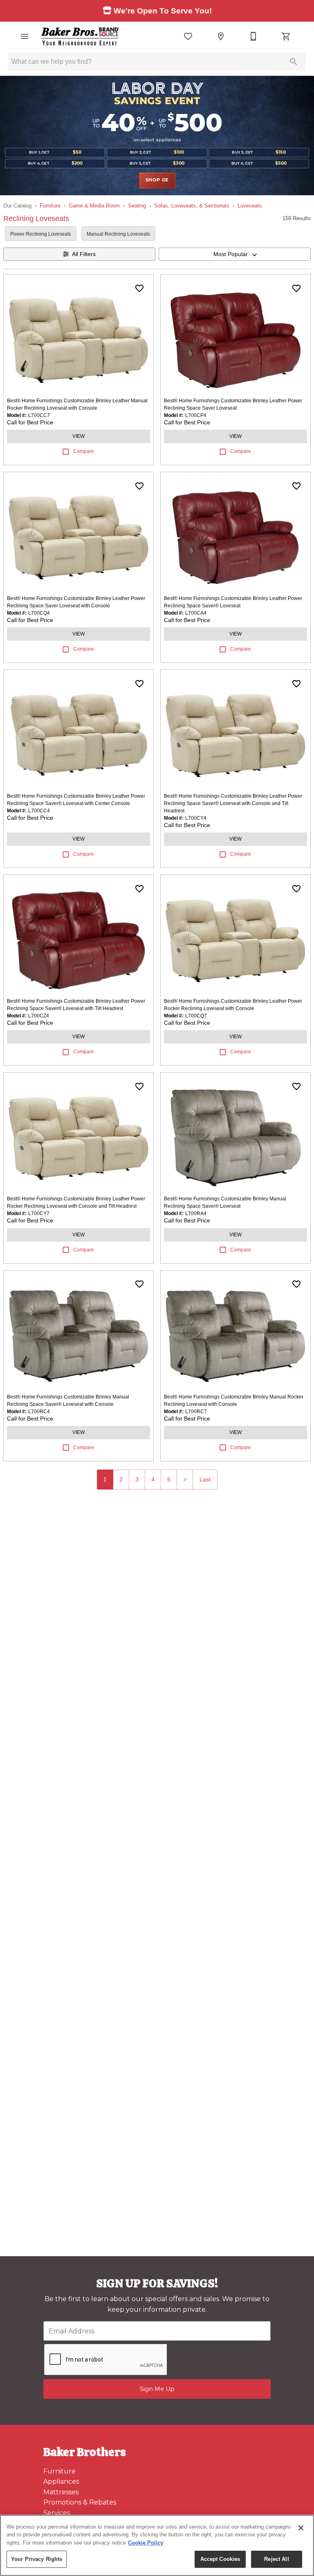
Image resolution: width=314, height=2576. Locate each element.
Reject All (276, 2559)
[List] (188, 36)
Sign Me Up (157, 2389)
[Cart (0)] (286, 36)
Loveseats (250, 206)
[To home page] (80, 36)
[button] (25, 36)
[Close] (301, 2528)
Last (205, 1479)
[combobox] (235, 254)
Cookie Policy (146, 2543)
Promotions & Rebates (80, 2502)
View (78, 436)
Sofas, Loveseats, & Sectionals (192, 206)
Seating (137, 206)
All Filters (84, 254)
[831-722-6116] (253, 36)
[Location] (221, 36)
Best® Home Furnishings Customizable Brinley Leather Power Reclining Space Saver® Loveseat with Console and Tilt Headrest (233, 803)
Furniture (50, 206)
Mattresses (61, 2492)
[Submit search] (294, 62)
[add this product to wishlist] (139, 288)
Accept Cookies (220, 2559)
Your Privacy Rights (37, 2559)
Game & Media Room (94, 206)
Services (57, 2513)
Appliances (61, 2481)
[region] (157, 2545)
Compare (84, 451)
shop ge (157, 180)
